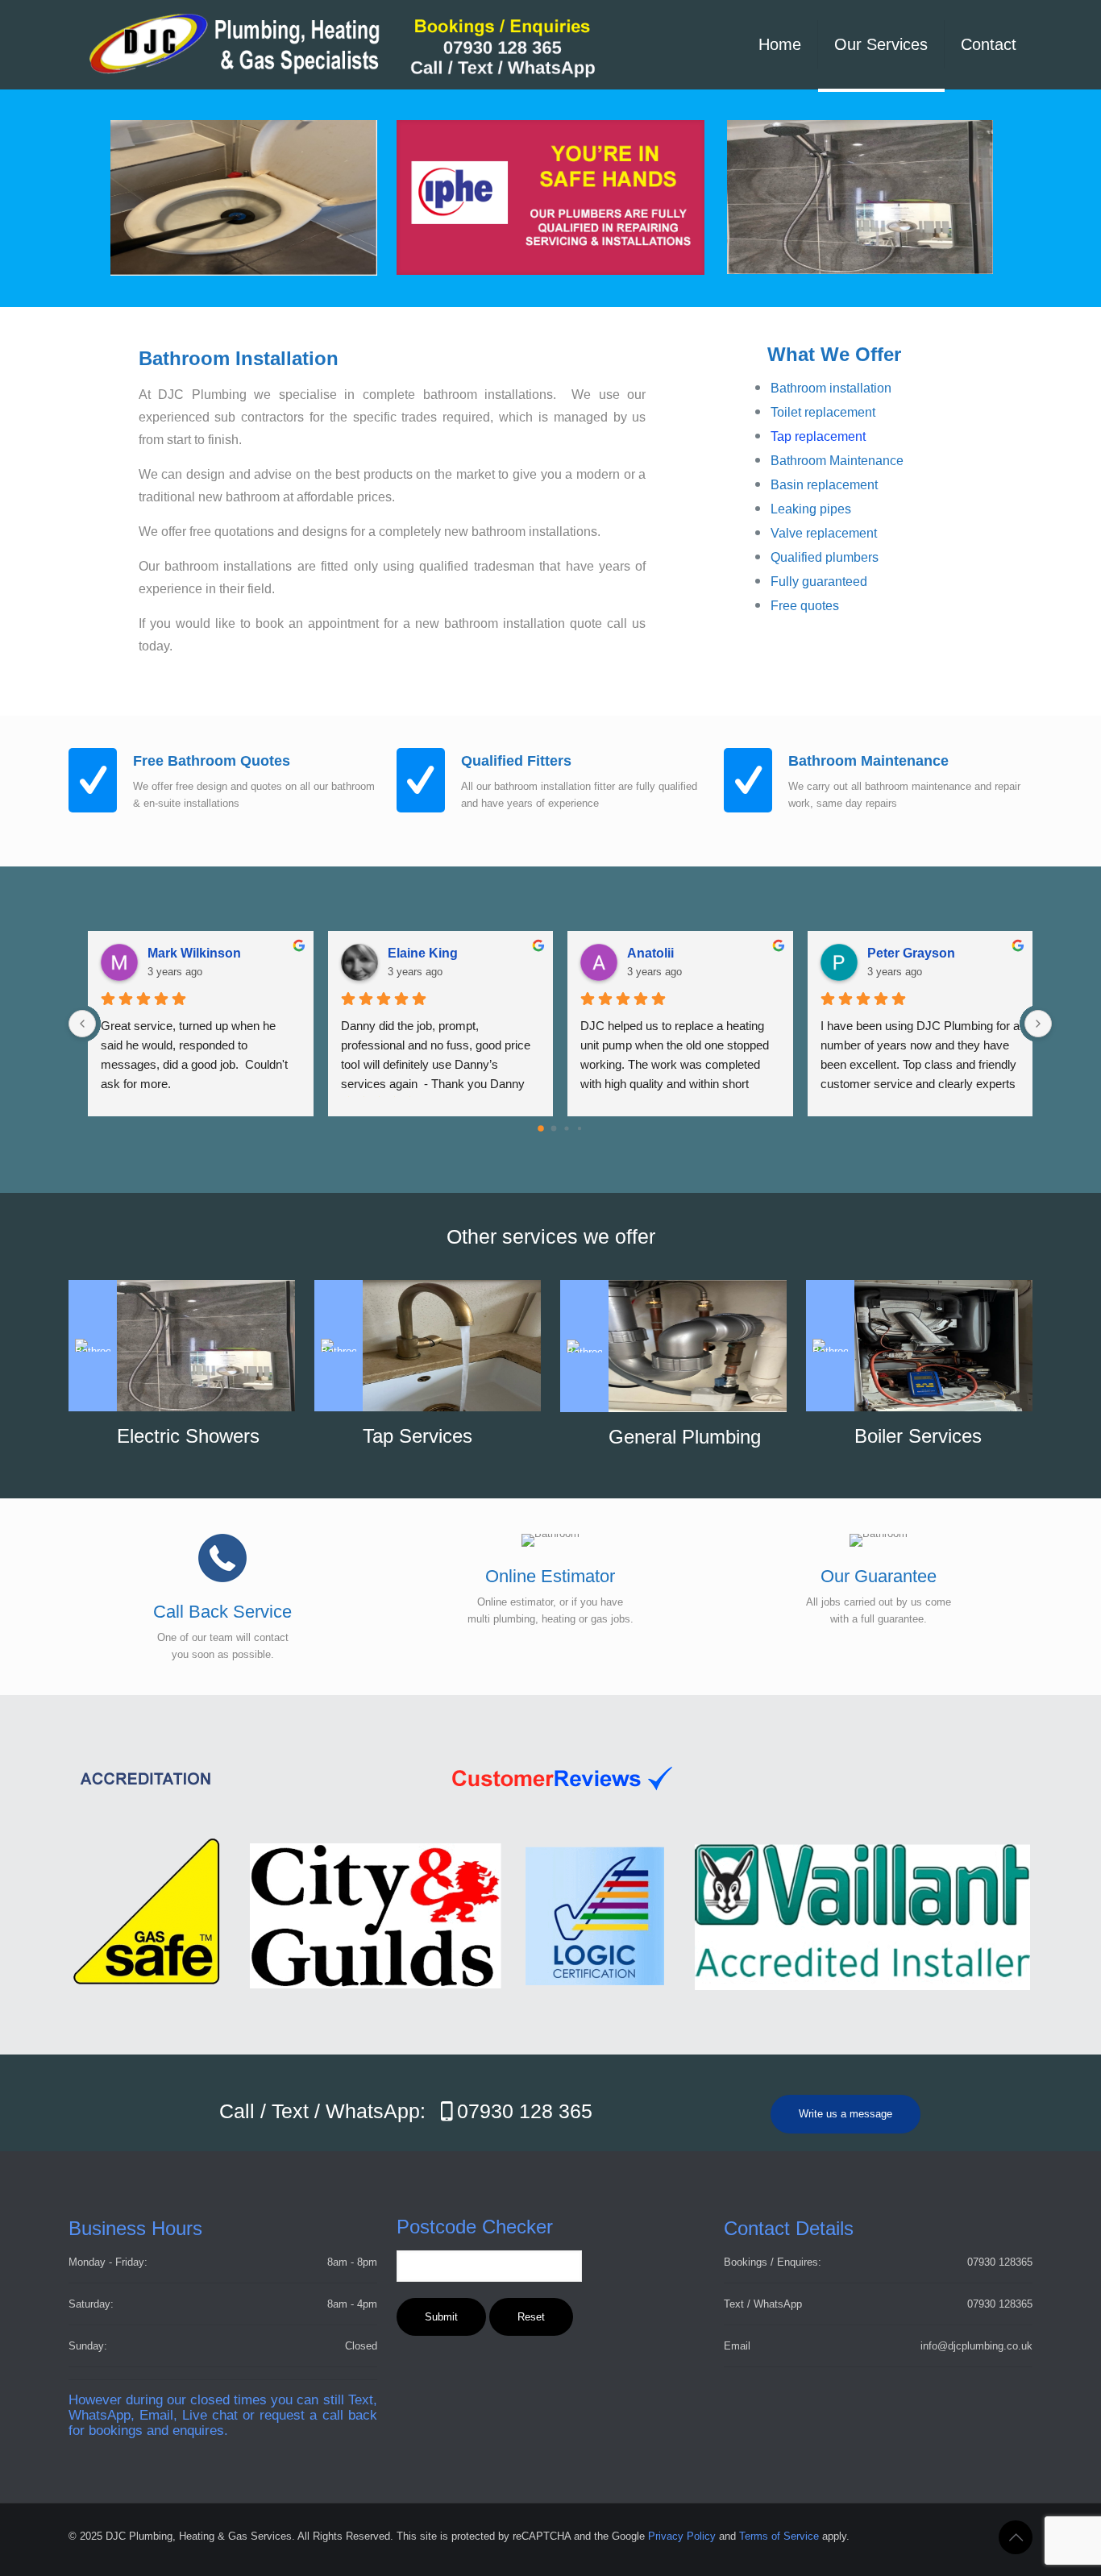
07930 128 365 (525, 2111)
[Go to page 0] (541, 1128)
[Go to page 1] (554, 1128)
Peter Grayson (911, 953)
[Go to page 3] (580, 1128)
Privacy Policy (682, 2536)
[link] (551, 197)
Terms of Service (779, 2536)
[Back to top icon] (1016, 2537)
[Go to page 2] (566, 1128)
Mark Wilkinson (194, 953)
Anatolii (650, 953)
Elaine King (423, 953)
